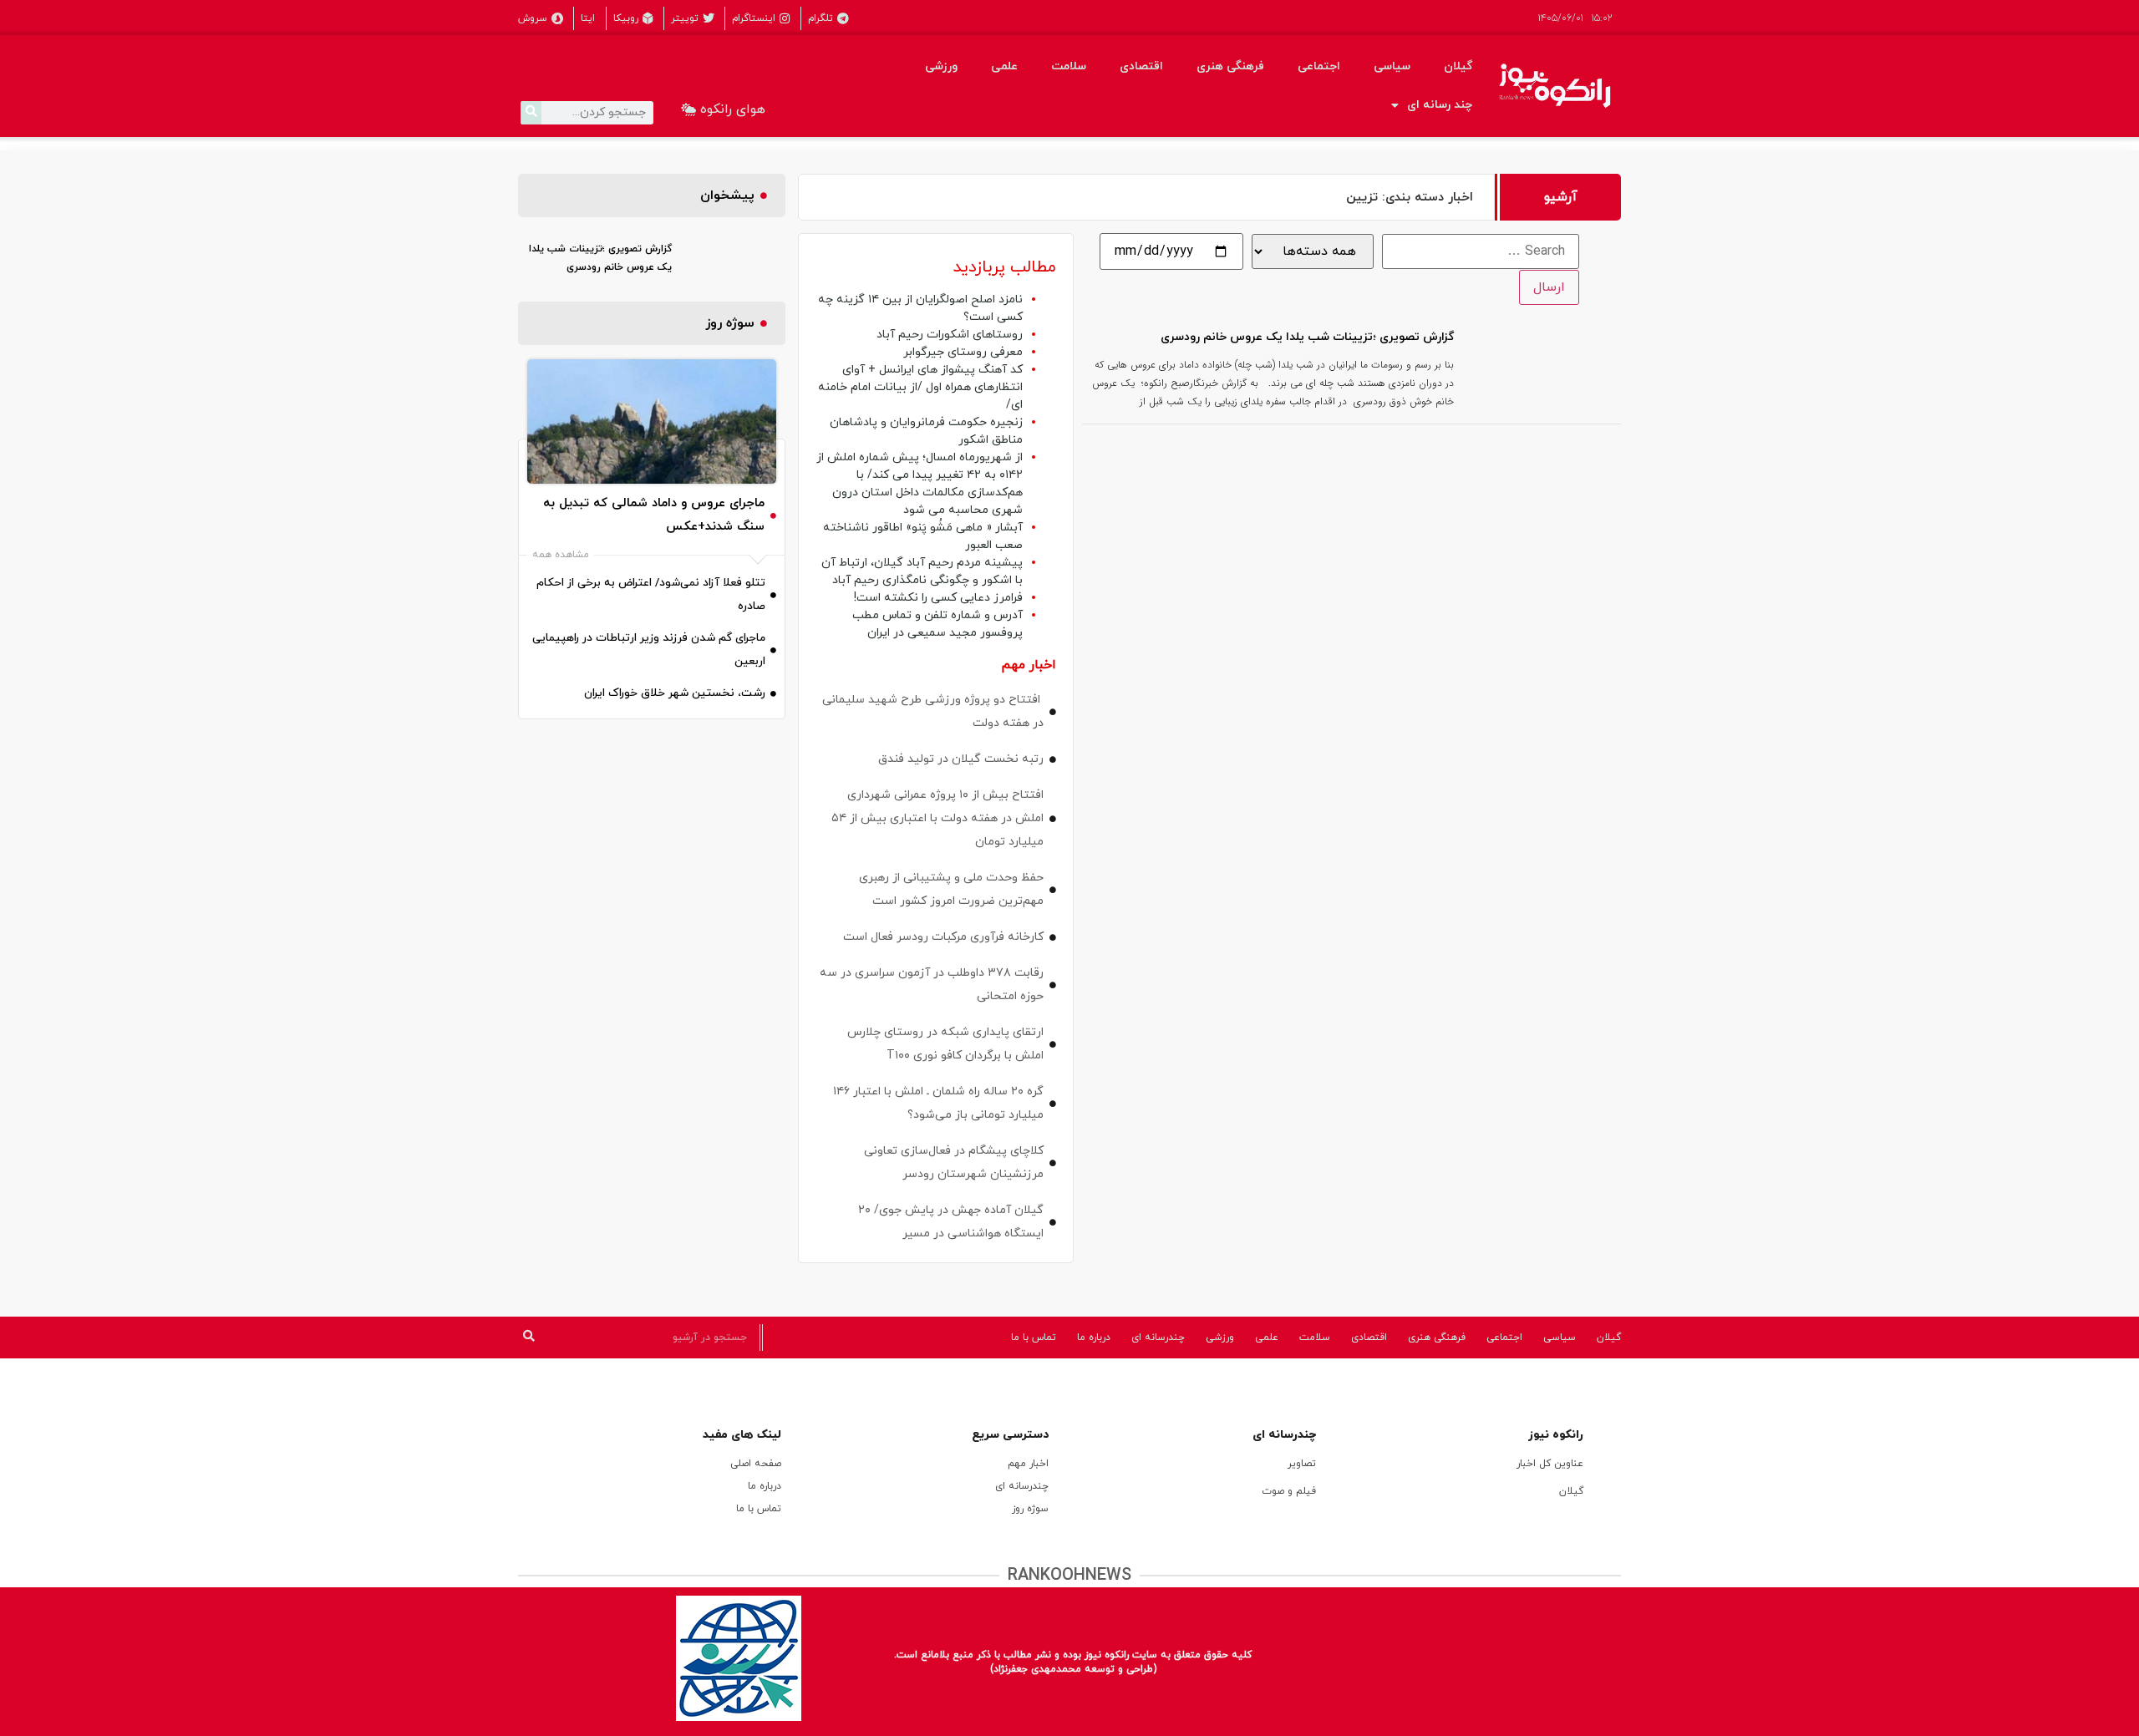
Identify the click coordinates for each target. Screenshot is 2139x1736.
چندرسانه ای (1158, 1338)
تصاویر (1302, 1464)
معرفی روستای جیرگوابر (963, 352)
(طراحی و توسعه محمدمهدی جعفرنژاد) (1073, 1669)
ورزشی (941, 66)
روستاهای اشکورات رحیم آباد (950, 335)
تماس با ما (1034, 1338)
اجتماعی (1319, 66)
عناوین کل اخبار (1550, 1464)
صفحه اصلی (756, 1464)
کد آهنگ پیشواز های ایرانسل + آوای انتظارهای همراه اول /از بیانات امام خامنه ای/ (920, 387)
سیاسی (1392, 66)
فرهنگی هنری (1230, 66)
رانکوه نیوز (1556, 1435)
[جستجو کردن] (531, 113)
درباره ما (1094, 1338)
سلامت (1069, 66)
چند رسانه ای (1440, 105)
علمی (1004, 66)
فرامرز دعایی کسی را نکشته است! (938, 598)
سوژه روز (1030, 1509)
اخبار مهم (1028, 1464)
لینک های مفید (742, 1435)
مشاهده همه (561, 555)
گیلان (1458, 66)
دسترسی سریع (1010, 1435)
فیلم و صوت (1289, 1491)
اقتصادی (1141, 66)
